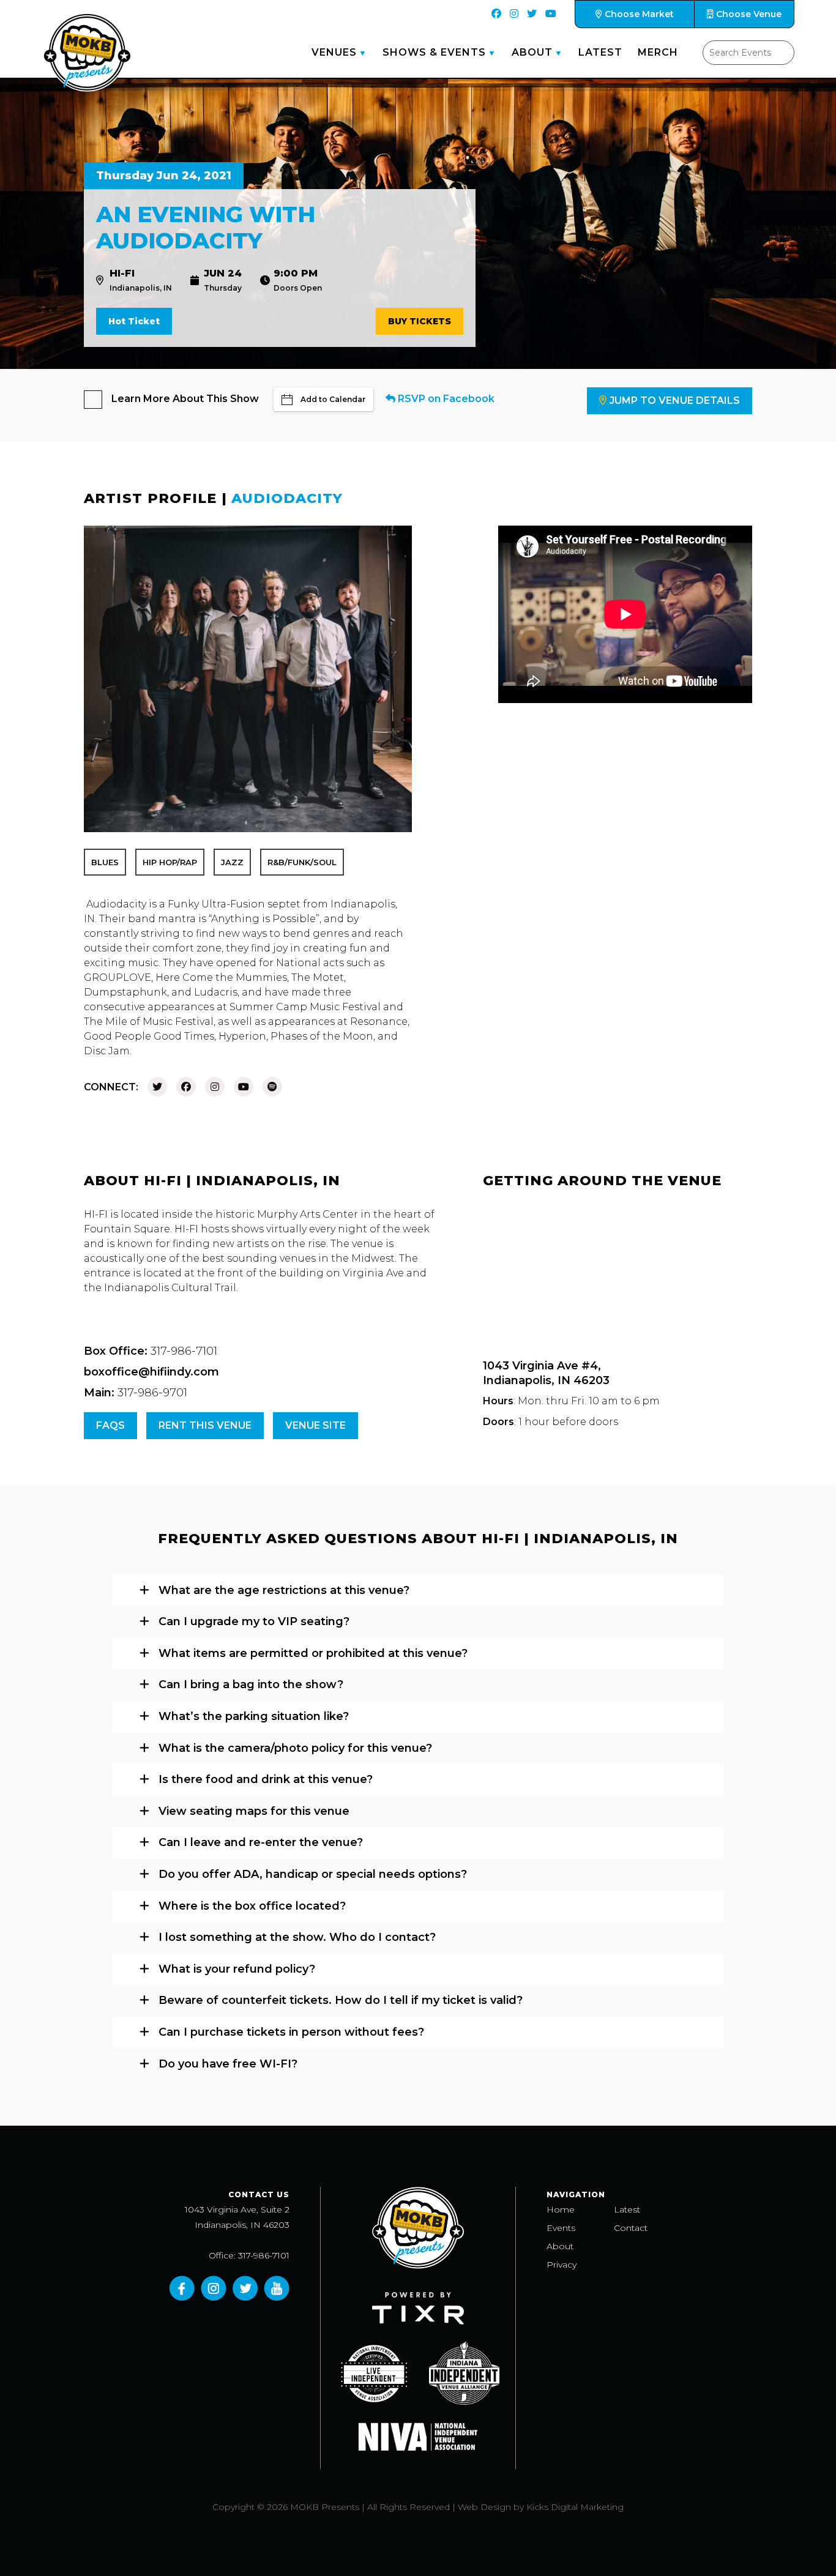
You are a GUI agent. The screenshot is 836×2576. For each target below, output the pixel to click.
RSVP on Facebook (445, 399)
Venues (334, 52)
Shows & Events (434, 52)
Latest (600, 52)
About (532, 52)
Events (561, 2228)
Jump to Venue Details (675, 400)
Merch (658, 52)
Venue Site (315, 1425)
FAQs (110, 1425)
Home (561, 2209)
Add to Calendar (333, 399)
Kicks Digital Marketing (575, 2507)
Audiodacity (287, 498)
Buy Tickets (420, 321)
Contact (631, 2228)
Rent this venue (205, 1425)
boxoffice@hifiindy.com (151, 1372)
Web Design (484, 2507)
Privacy (562, 2265)
